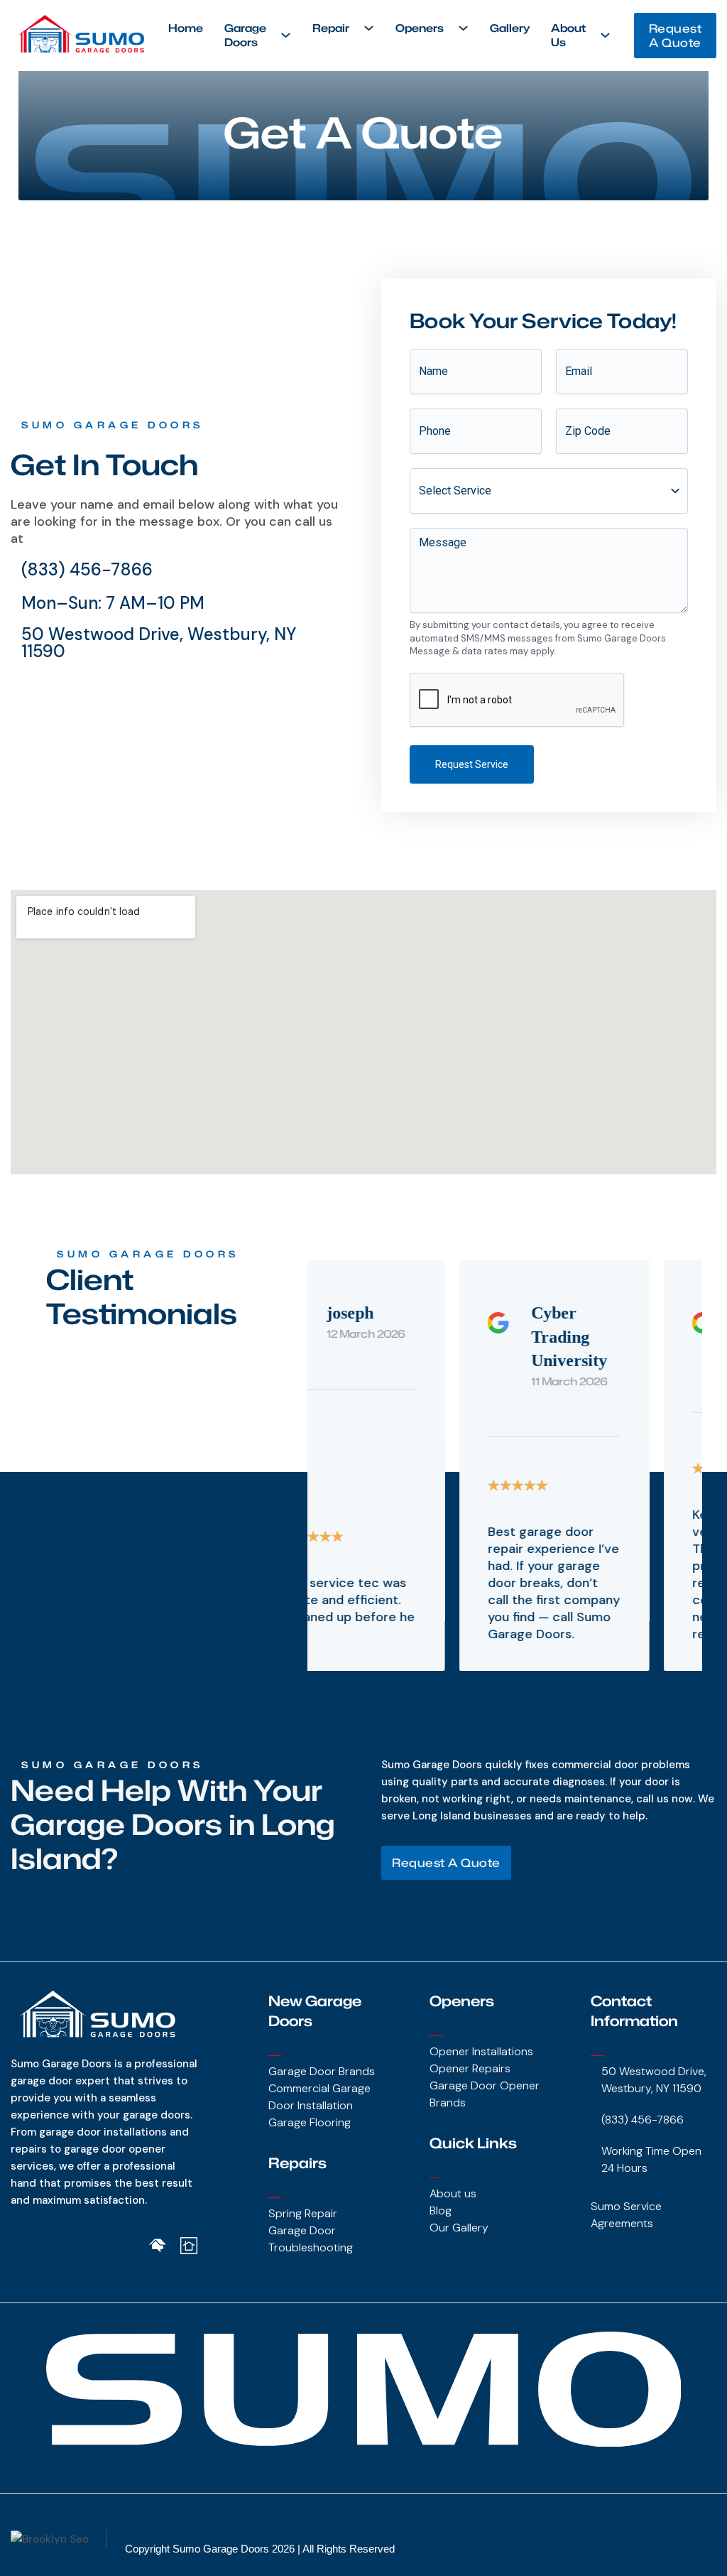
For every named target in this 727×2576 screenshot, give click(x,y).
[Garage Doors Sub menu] (286, 35)
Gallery (510, 28)
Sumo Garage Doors (221, 2549)
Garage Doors (245, 36)
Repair (331, 28)
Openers (420, 28)
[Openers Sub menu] (463, 28)
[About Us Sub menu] (605, 35)
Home (186, 28)
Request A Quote (676, 36)
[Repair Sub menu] (369, 28)
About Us (568, 36)
